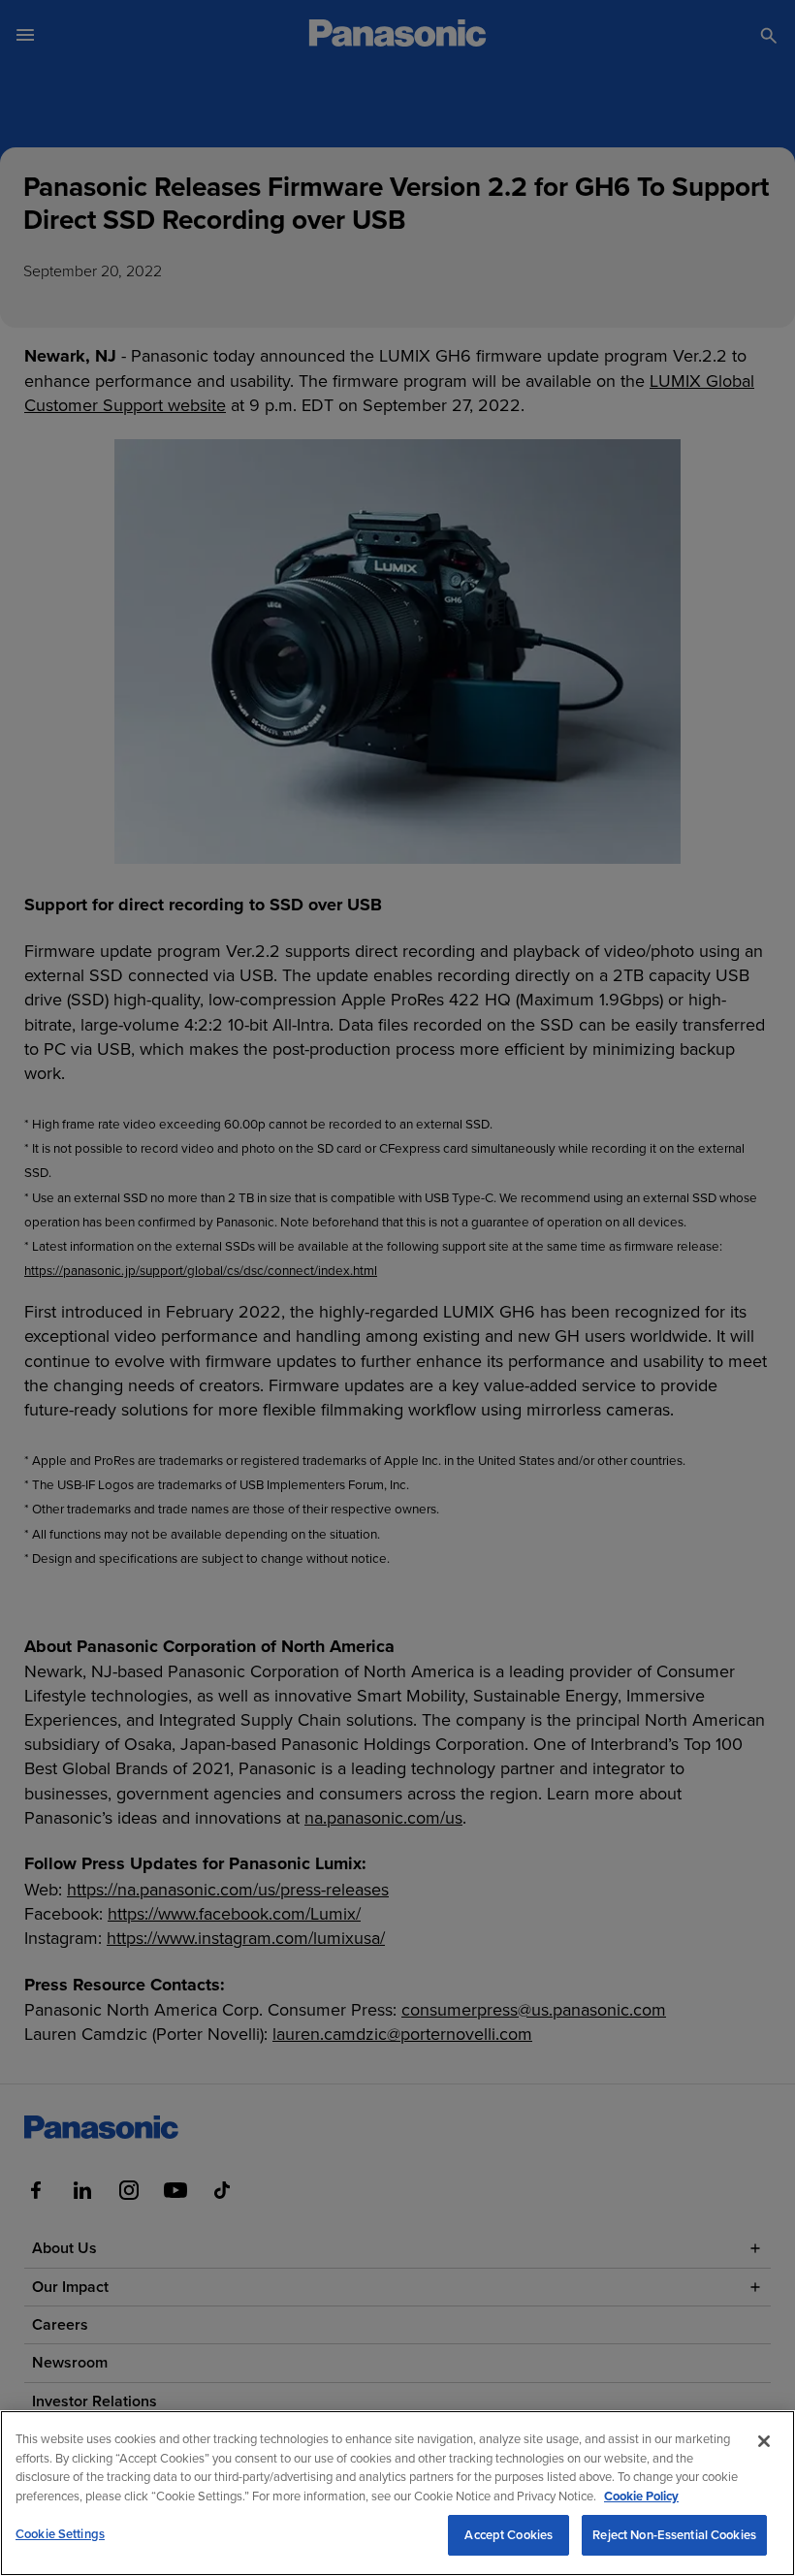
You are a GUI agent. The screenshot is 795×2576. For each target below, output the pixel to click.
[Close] (764, 2441)
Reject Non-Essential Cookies (674, 2535)
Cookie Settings (60, 2534)
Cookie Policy (641, 2496)
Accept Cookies (509, 2535)
